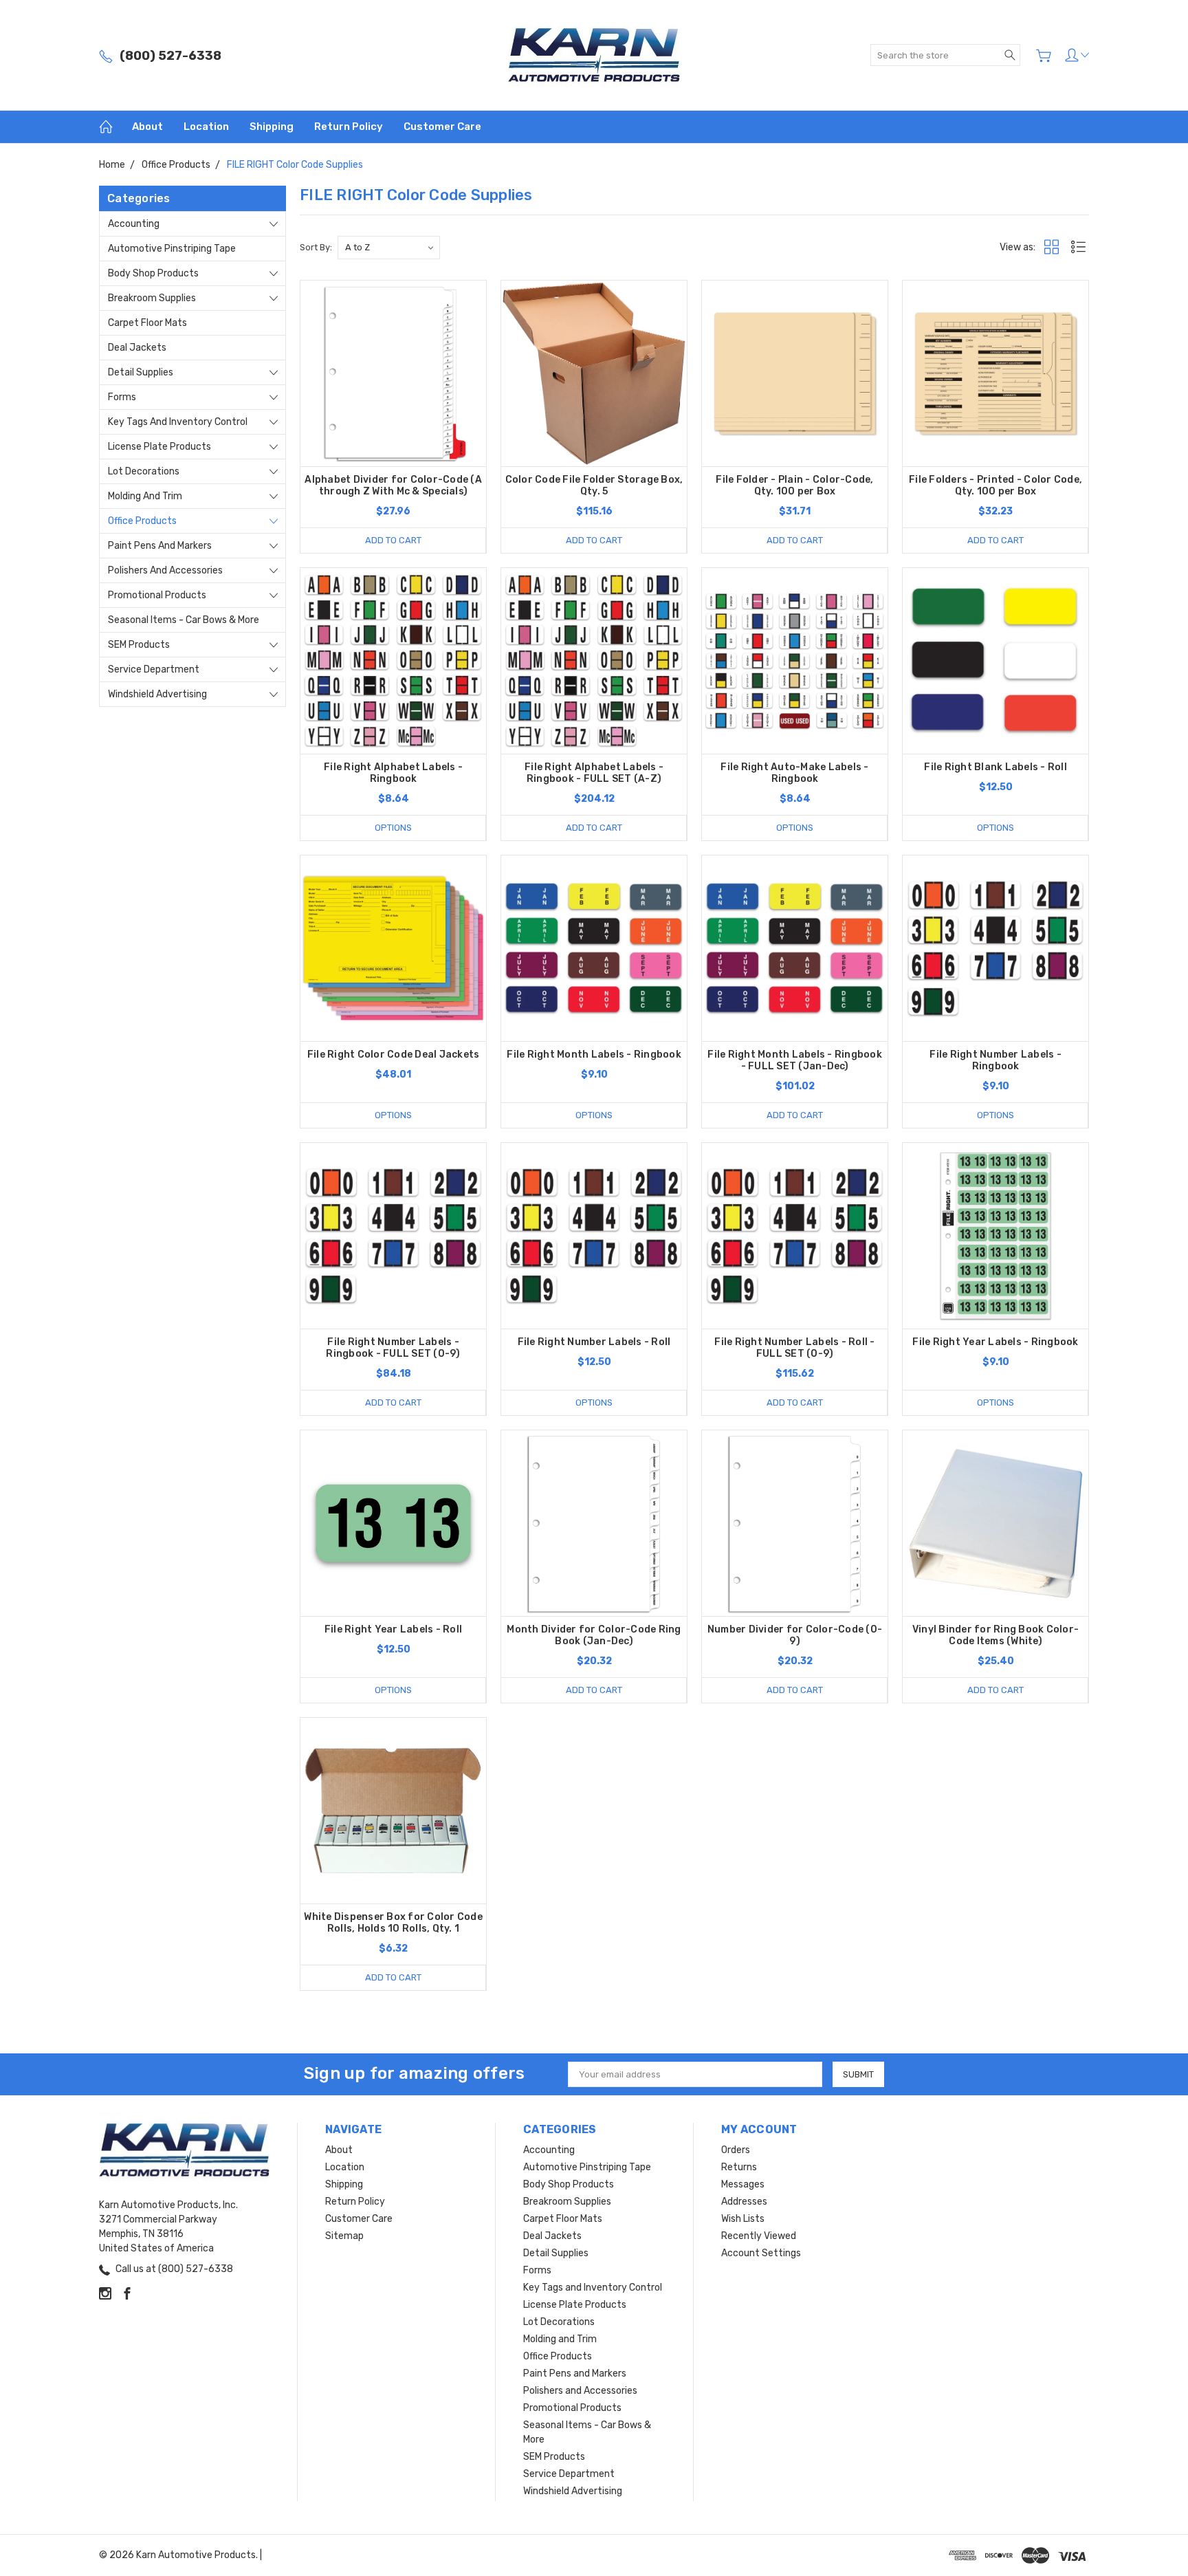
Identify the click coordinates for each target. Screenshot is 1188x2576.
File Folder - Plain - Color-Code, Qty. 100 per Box (794, 485)
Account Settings (761, 2253)
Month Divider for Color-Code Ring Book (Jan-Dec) (594, 1635)
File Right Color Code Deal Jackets (394, 1055)
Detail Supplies (141, 372)
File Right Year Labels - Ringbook (995, 1342)
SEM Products (139, 645)
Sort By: (316, 247)
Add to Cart (393, 540)
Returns (739, 2167)
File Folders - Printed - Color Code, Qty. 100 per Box (995, 485)
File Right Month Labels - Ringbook (594, 1055)
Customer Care (442, 127)
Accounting (134, 224)
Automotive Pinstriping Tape (172, 249)
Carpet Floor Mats (147, 323)
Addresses (744, 2202)
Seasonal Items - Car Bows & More (184, 620)
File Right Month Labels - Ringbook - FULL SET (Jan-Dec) (795, 1060)
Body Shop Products (153, 273)
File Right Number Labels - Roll (594, 1342)
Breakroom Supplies (152, 298)
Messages (743, 2184)
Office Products (142, 521)
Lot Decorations (144, 471)
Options (393, 828)
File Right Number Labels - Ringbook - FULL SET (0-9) (393, 1348)
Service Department (154, 669)
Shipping (272, 127)
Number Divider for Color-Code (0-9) (795, 1635)
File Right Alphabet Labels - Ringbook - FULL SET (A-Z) (594, 773)
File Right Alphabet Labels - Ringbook (393, 773)
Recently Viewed (759, 2236)
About (147, 127)
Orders (736, 2150)
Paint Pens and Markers (160, 546)
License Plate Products (159, 447)
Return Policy (349, 127)
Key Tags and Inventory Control (178, 422)
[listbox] (389, 248)
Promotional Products (157, 595)
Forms (122, 397)
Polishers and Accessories (165, 570)
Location (206, 127)
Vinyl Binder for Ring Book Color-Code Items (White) (995, 1635)
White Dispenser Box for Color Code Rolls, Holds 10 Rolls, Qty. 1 (393, 1923)
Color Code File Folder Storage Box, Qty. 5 (594, 485)
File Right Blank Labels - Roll (995, 767)
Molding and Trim (145, 496)
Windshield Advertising (157, 694)
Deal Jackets (137, 348)
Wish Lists (743, 2219)
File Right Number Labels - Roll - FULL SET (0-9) (794, 1348)
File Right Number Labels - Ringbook (995, 1060)
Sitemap (344, 2236)
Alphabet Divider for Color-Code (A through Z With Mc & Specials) (393, 485)
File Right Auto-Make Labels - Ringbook (794, 773)
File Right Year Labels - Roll (393, 1629)
